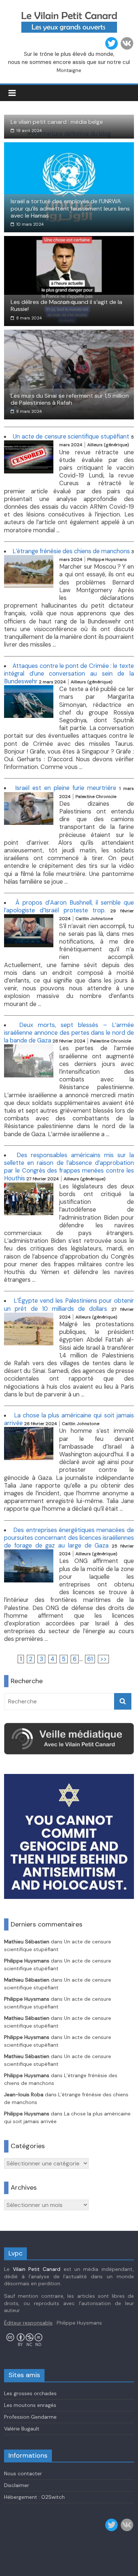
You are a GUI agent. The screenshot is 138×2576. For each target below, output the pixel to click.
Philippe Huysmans (27, 1961)
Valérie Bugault (22, 2429)
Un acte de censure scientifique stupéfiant (71, 437)
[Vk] (127, 43)
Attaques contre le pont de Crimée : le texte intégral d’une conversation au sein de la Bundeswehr (69, 674)
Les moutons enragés (30, 2405)
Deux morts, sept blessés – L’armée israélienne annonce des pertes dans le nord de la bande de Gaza (69, 1033)
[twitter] (112, 43)
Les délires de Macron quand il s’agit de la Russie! (66, 305)
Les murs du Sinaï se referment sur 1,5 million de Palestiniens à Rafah (70, 399)
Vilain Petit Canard (37, 2269)
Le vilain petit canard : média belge (57, 122)
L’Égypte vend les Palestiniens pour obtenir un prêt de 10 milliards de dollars (69, 1305)
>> (103, 1659)
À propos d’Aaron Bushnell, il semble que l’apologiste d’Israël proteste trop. (69, 906)
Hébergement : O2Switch (34, 2497)
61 (90, 1659)
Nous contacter (23, 2473)
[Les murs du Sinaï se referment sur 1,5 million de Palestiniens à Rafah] (69, 334)
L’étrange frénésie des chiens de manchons (71, 551)
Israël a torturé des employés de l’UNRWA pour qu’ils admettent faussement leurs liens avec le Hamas (70, 208)
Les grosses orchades (30, 2393)
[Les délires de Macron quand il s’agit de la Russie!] (69, 241)
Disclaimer (17, 2485)
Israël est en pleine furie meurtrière (66, 788)
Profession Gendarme (30, 2417)
